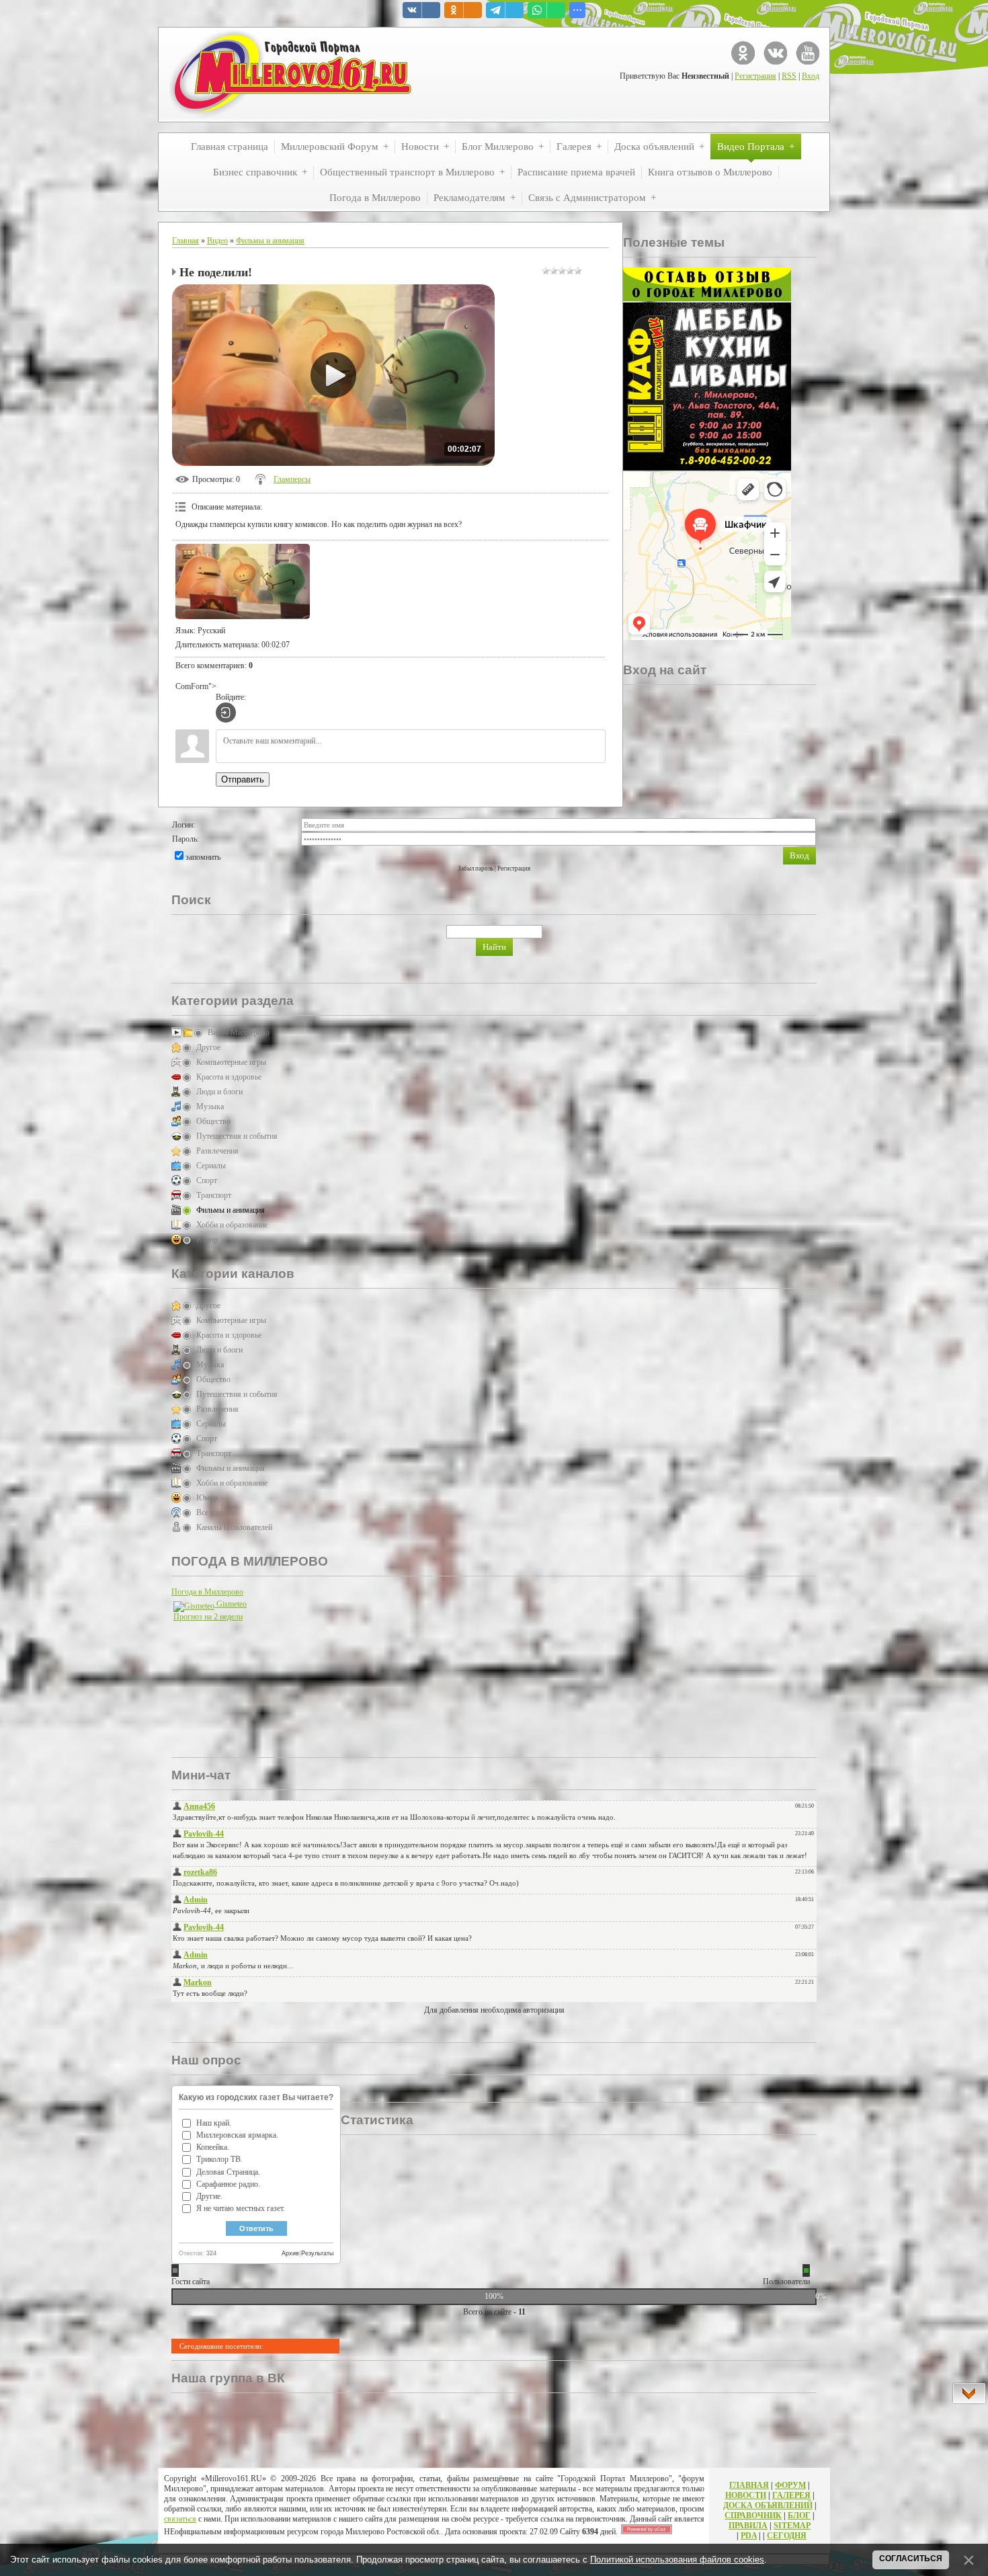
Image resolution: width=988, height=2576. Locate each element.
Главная (186, 241)
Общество (213, 1121)
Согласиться (911, 2559)
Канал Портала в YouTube (808, 53)
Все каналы (215, 1513)
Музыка (210, 1106)
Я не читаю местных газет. (241, 2208)
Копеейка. (213, 2147)
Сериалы (211, 1166)
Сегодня (787, 2536)
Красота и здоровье (229, 1077)
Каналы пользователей (234, 1527)
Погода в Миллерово (207, 1592)
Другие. (209, 2196)
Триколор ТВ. (219, 2159)
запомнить (203, 857)
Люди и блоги (219, 1092)
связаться (180, 2519)
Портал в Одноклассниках (743, 53)
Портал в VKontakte (775, 53)
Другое (208, 1047)
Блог (799, 2515)
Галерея (791, 2495)
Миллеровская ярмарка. (237, 2135)
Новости (746, 2495)
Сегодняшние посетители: (221, 2346)
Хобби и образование (232, 1225)
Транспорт (214, 1195)
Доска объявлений (768, 2505)
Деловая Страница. (228, 2172)
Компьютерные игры (231, 1062)
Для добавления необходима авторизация (494, 2010)
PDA (749, 2536)
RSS (789, 76)
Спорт (207, 1180)
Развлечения (217, 1151)
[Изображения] (243, 582)
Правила (748, 2526)
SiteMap (792, 2526)
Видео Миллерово (239, 1033)
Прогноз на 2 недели (208, 1617)
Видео (217, 241)
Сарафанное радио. (228, 2184)
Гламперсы (292, 479)
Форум (790, 2485)
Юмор (207, 1240)
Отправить (243, 779)
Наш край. (214, 2123)
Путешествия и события (237, 1136)
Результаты (317, 2253)
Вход (811, 76)
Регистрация (755, 76)
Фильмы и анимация (270, 241)
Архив (290, 2253)
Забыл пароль (476, 869)
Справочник (753, 2515)
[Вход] (226, 713)
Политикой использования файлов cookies (677, 2560)
